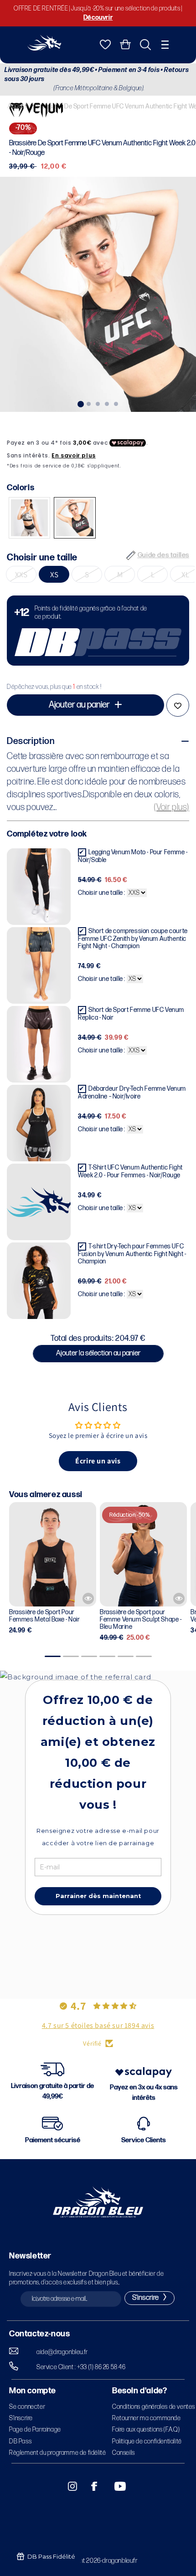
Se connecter (27, 2407)
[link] (98, 631)
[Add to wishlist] (178, 705)
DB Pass (20, 2441)
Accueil (18, 106)
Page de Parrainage (35, 2430)
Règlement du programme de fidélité (57, 2453)
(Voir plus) (172, 807)
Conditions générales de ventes (154, 2407)
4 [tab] (107, 403)
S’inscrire (21, 2418)
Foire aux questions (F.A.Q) (146, 2430)
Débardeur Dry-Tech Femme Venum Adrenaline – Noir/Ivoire (132, 1093)
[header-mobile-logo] (44, 48)
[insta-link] (67, 2486)
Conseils (124, 2453)
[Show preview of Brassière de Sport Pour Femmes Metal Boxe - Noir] (88, 1598)
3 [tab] (98, 403)
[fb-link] (91, 2486)
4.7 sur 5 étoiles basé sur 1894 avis (98, 2025)
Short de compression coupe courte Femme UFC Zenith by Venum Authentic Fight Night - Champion (133, 939)
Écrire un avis (98, 1461)
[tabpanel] (98, 294)
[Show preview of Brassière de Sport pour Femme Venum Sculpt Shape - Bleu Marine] (179, 1598)
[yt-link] (114, 2486)
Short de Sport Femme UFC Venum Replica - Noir (131, 1014)
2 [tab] (89, 403)
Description (31, 741)
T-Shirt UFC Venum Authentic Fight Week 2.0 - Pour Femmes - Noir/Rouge (130, 1171)
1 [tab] (80, 403)
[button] (165, 45)
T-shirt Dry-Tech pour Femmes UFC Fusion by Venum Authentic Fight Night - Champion (132, 1254)
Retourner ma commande (147, 2418)
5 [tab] (116, 403)
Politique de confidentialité (147, 2441)
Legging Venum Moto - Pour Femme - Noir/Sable (133, 856)
